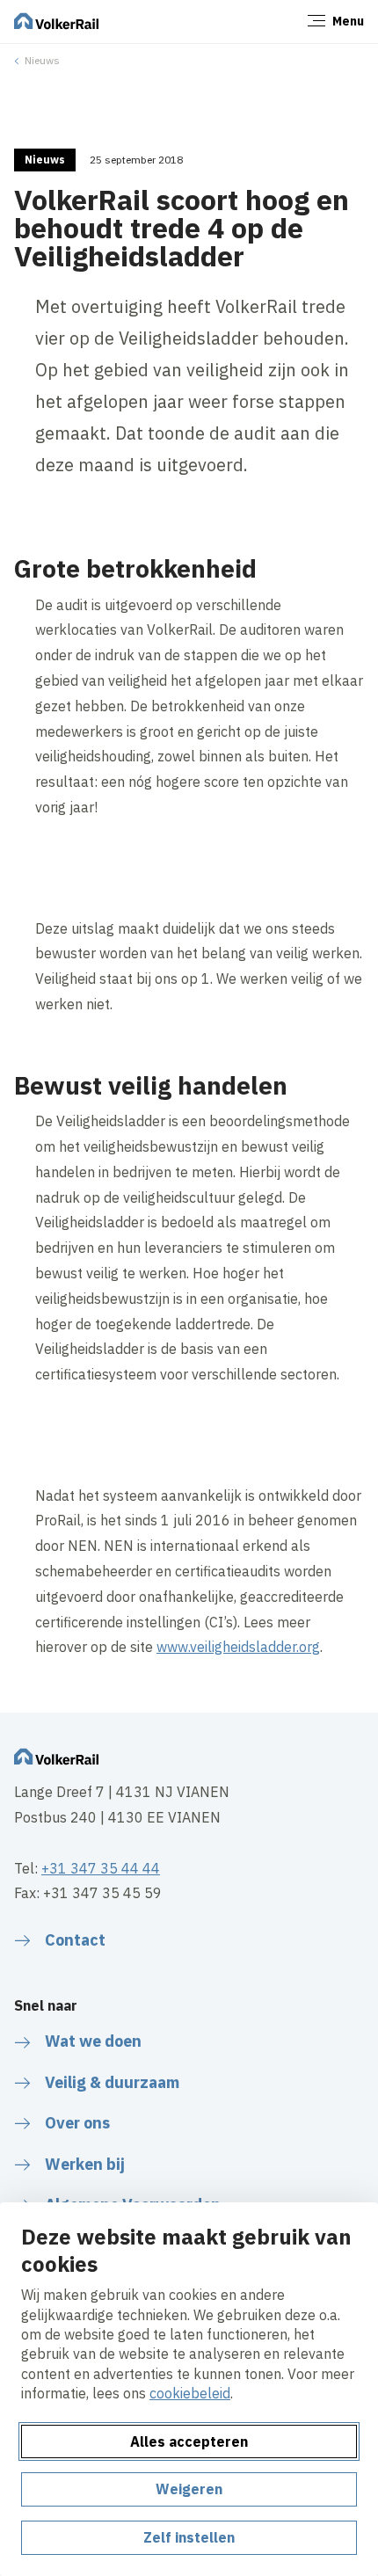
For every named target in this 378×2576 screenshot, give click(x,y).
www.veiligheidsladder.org (238, 1647)
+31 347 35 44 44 (101, 1868)
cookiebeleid (190, 2393)
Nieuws (42, 60)
